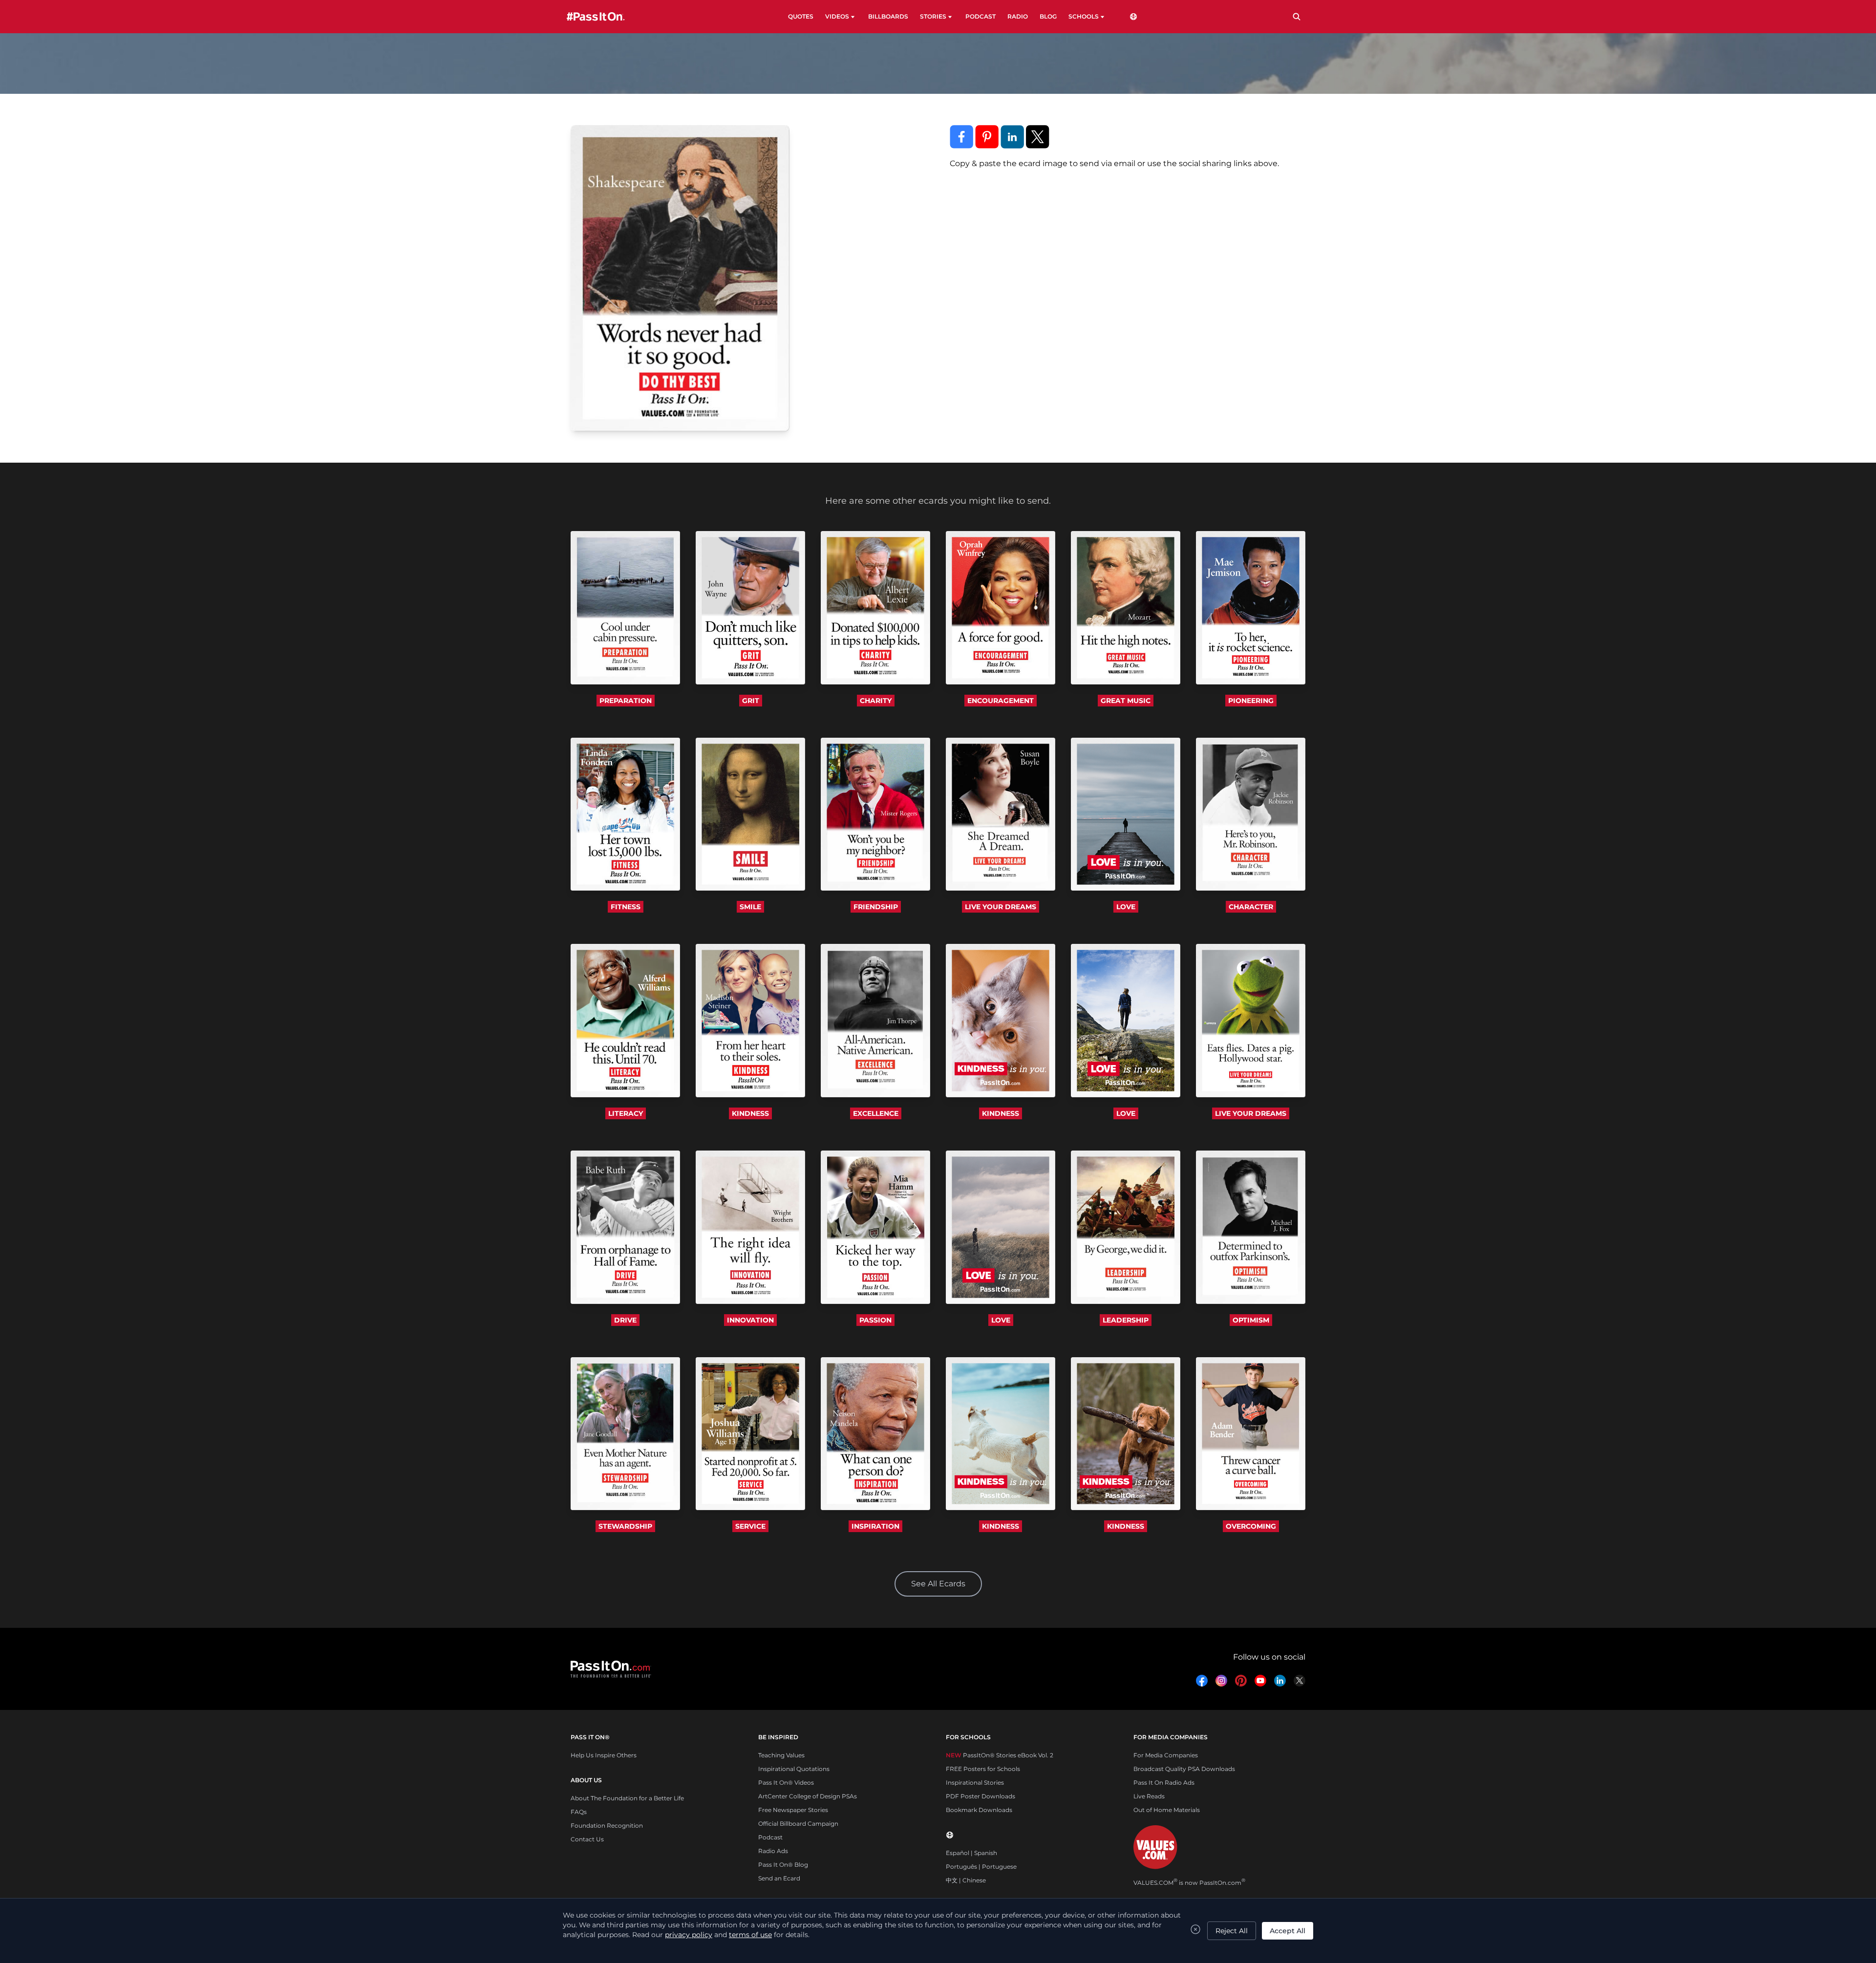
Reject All (1232, 1931)
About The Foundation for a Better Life (627, 1798)
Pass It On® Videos (786, 1782)
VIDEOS (837, 16)
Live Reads (1149, 1796)
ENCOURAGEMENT (1001, 701)
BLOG (1048, 16)
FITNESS (626, 907)
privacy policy (689, 1935)
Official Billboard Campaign (798, 1824)
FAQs (579, 1812)
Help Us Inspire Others (604, 1755)
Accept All (1288, 1931)
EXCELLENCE (876, 1113)
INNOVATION (750, 1320)
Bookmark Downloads (979, 1810)
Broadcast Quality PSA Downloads (1184, 1769)
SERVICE (750, 1526)
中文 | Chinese (966, 1880)
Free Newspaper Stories (793, 1810)
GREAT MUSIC (1126, 701)
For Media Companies (1166, 1755)
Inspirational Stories (975, 1782)
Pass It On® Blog (783, 1865)
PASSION (875, 1320)
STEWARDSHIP (625, 1526)
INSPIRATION (875, 1526)
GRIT (751, 701)
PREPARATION (626, 701)
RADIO (1018, 16)
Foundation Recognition (607, 1825)
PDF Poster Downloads (981, 1796)
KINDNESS (750, 1113)
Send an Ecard (779, 1878)
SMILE (750, 907)
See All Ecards (938, 1584)
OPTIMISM (1251, 1320)
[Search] (1297, 17)
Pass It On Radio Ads (1164, 1782)
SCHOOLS (1084, 16)
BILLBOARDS (888, 16)
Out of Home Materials (1167, 1810)
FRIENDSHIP (876, 907)
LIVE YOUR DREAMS (1001, 907)
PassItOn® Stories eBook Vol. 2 (1000, 1755)
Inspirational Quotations (794, 1769)
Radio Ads (773, 1851)
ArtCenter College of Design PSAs (808, 1796)
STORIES (933, 16)
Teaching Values (781, 1755)
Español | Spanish (971, 1853)
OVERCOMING (1251, 1526)
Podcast (770, 1837)
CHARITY (876, 701)
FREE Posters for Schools (983, 1769)
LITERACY (626, 1113)
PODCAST (981, 16)
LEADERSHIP (1126, 1320)
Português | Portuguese (981, 1867)
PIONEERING (1251, 701)
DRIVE (625, 1320)
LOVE (1126, 907)
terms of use (750, 1935)
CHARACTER (1251, 907)
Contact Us (587, 1839)
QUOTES (801, 16)
